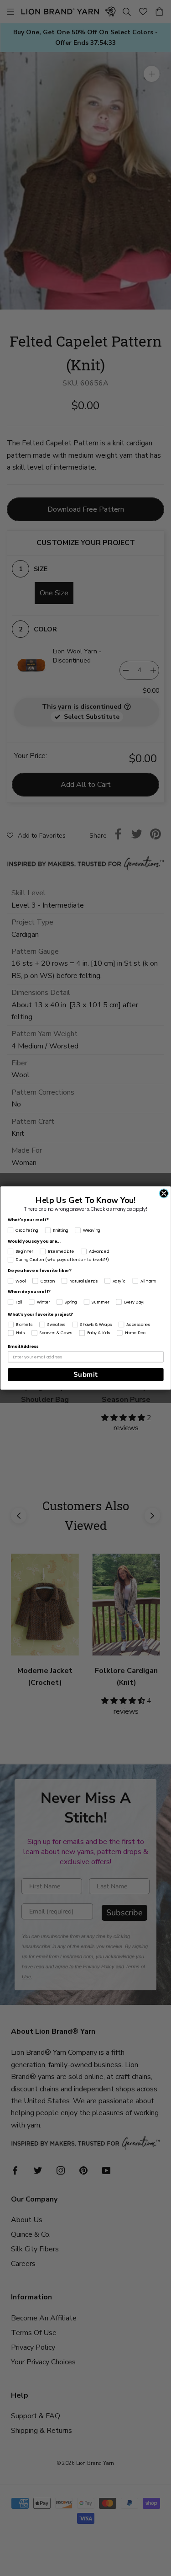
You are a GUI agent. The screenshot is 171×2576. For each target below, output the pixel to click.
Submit (85, 1374)
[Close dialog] (164, 1193)
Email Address (23, 1347)
